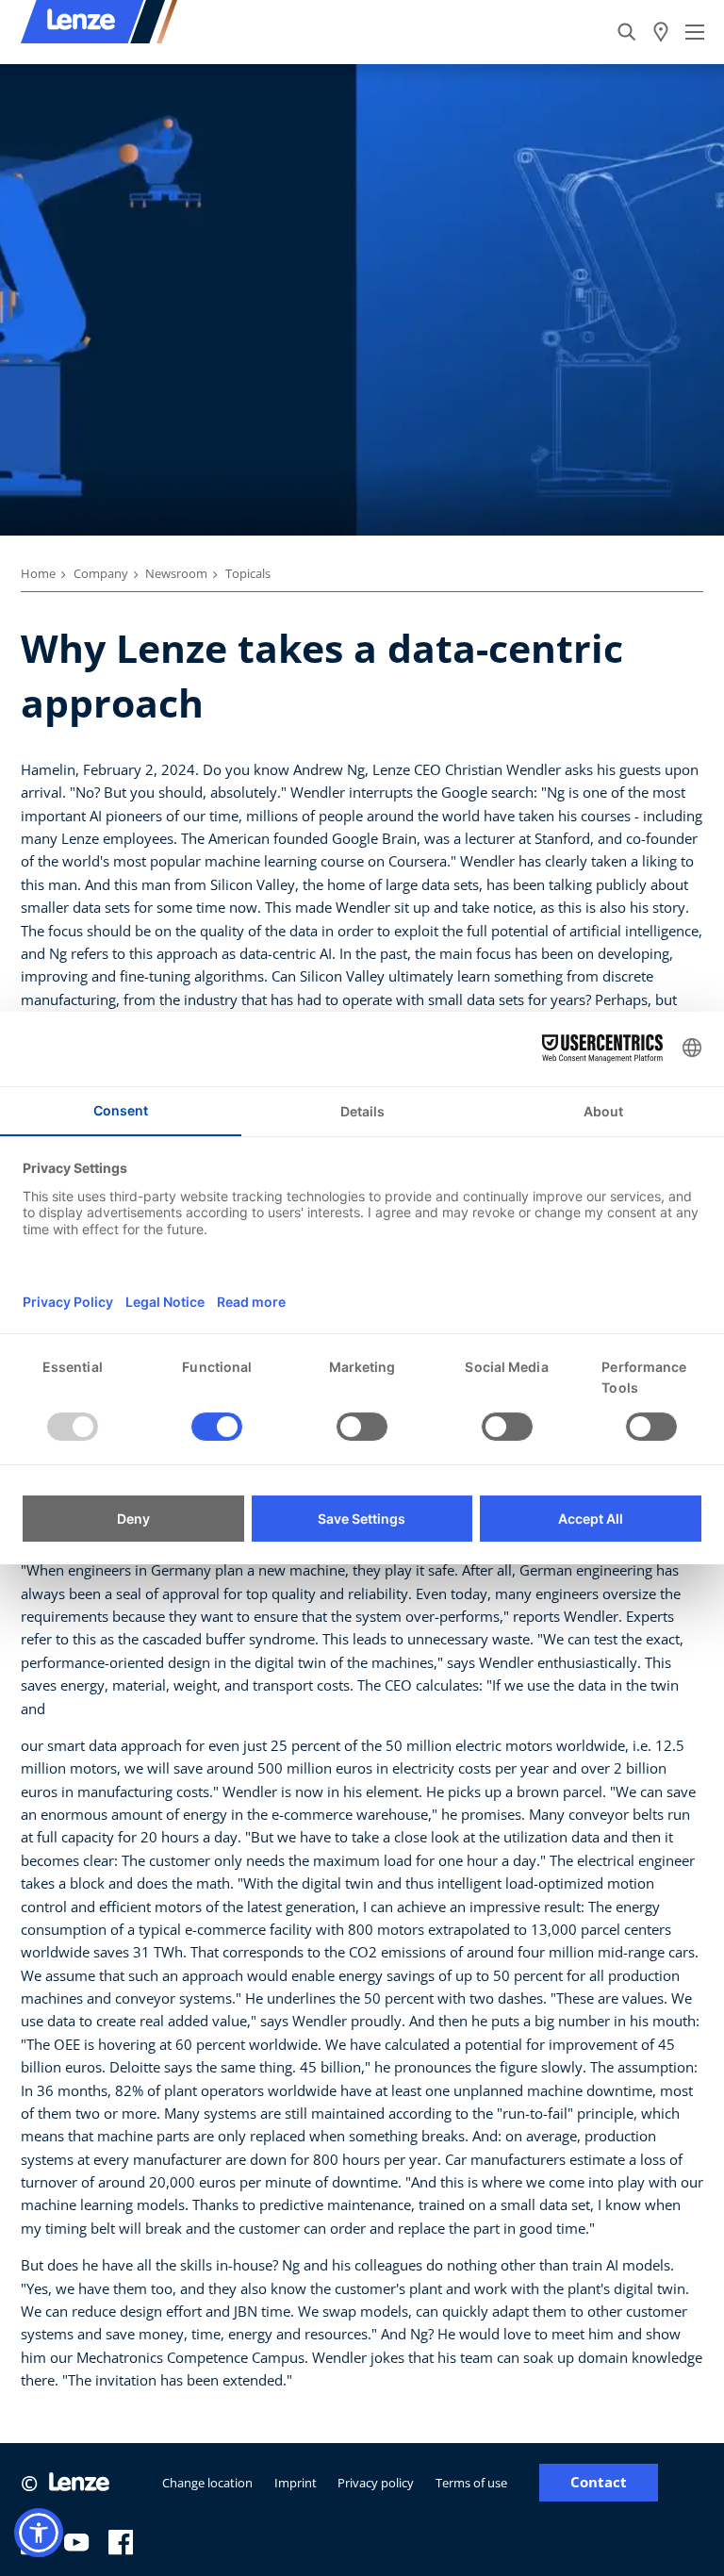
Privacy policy (376, 2483)
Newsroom (176, 573)
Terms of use (471, 2483)
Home (38, 573)
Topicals (248, 573)
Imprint (296, 2483)
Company (101, 573)
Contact (599, 2482)
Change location (207, 2483)
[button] (39, 2533)
